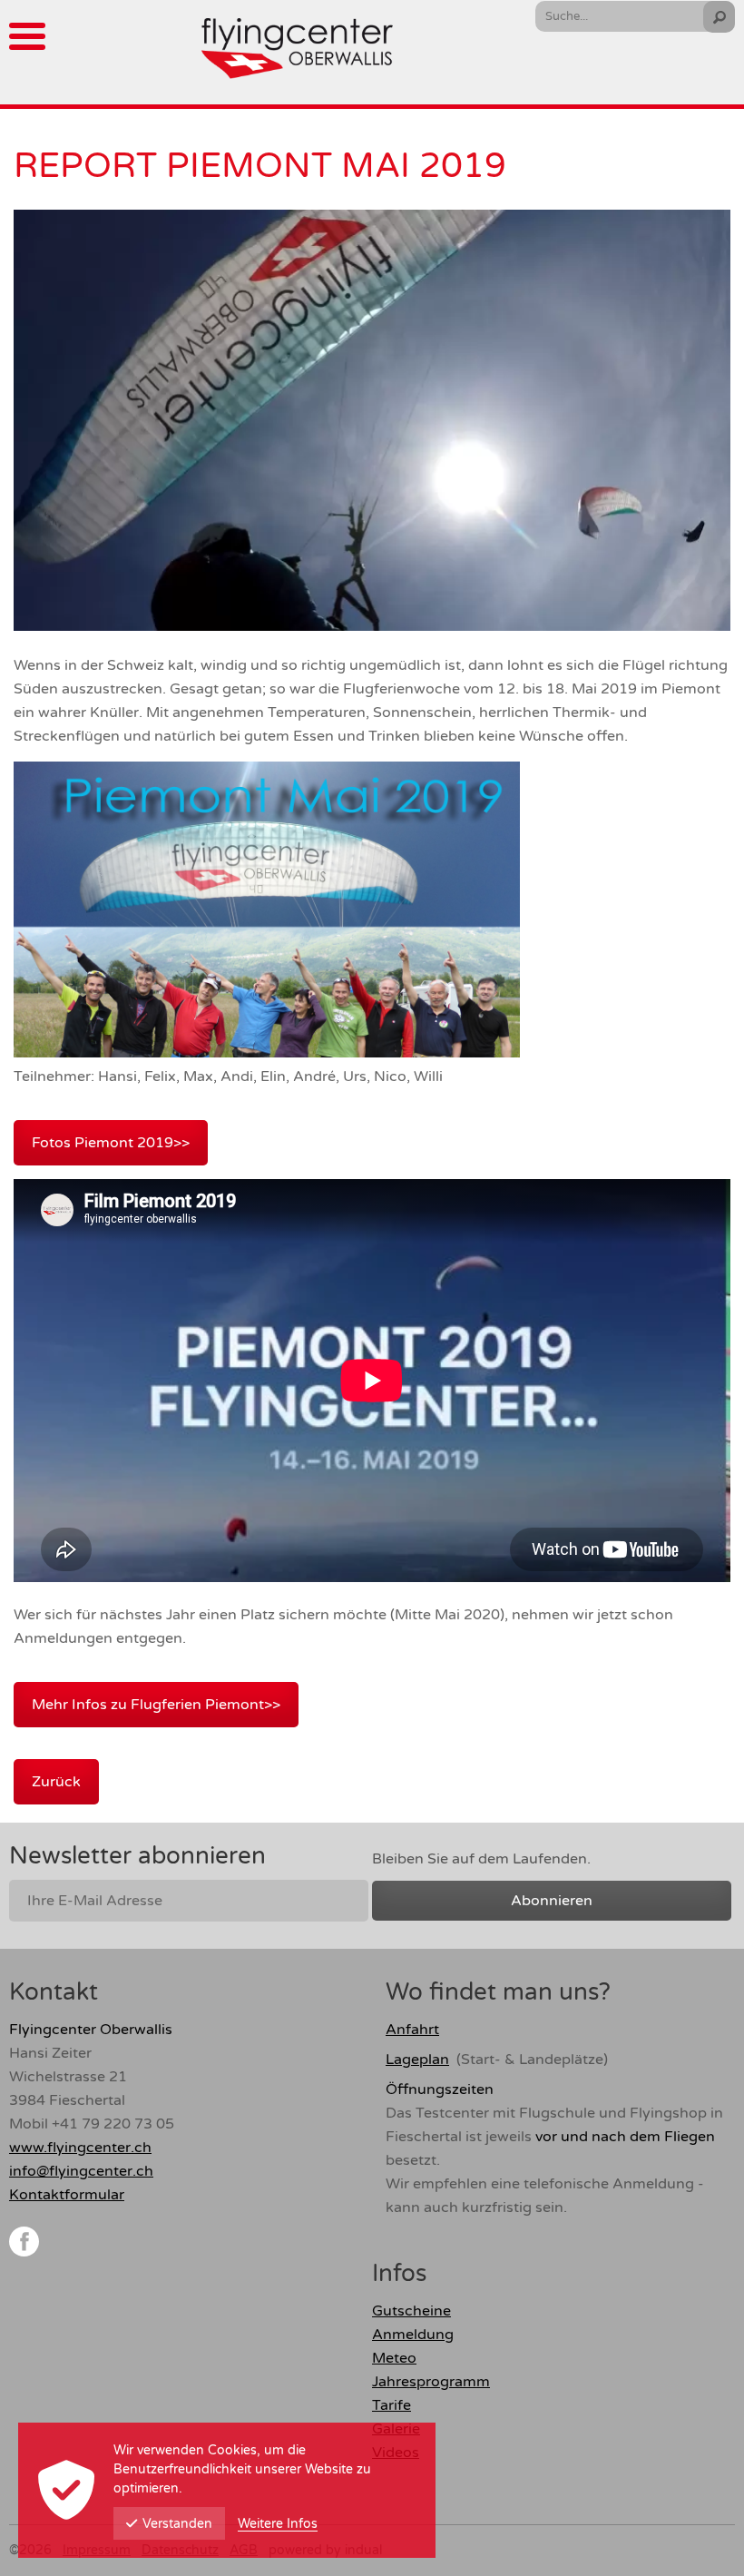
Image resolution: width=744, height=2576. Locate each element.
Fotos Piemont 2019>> (111, 1143)
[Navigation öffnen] (27, 36)
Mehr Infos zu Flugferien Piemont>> (156, 1705)
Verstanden (177, 2524)
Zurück (56, 1782)
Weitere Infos (278, 2524)
